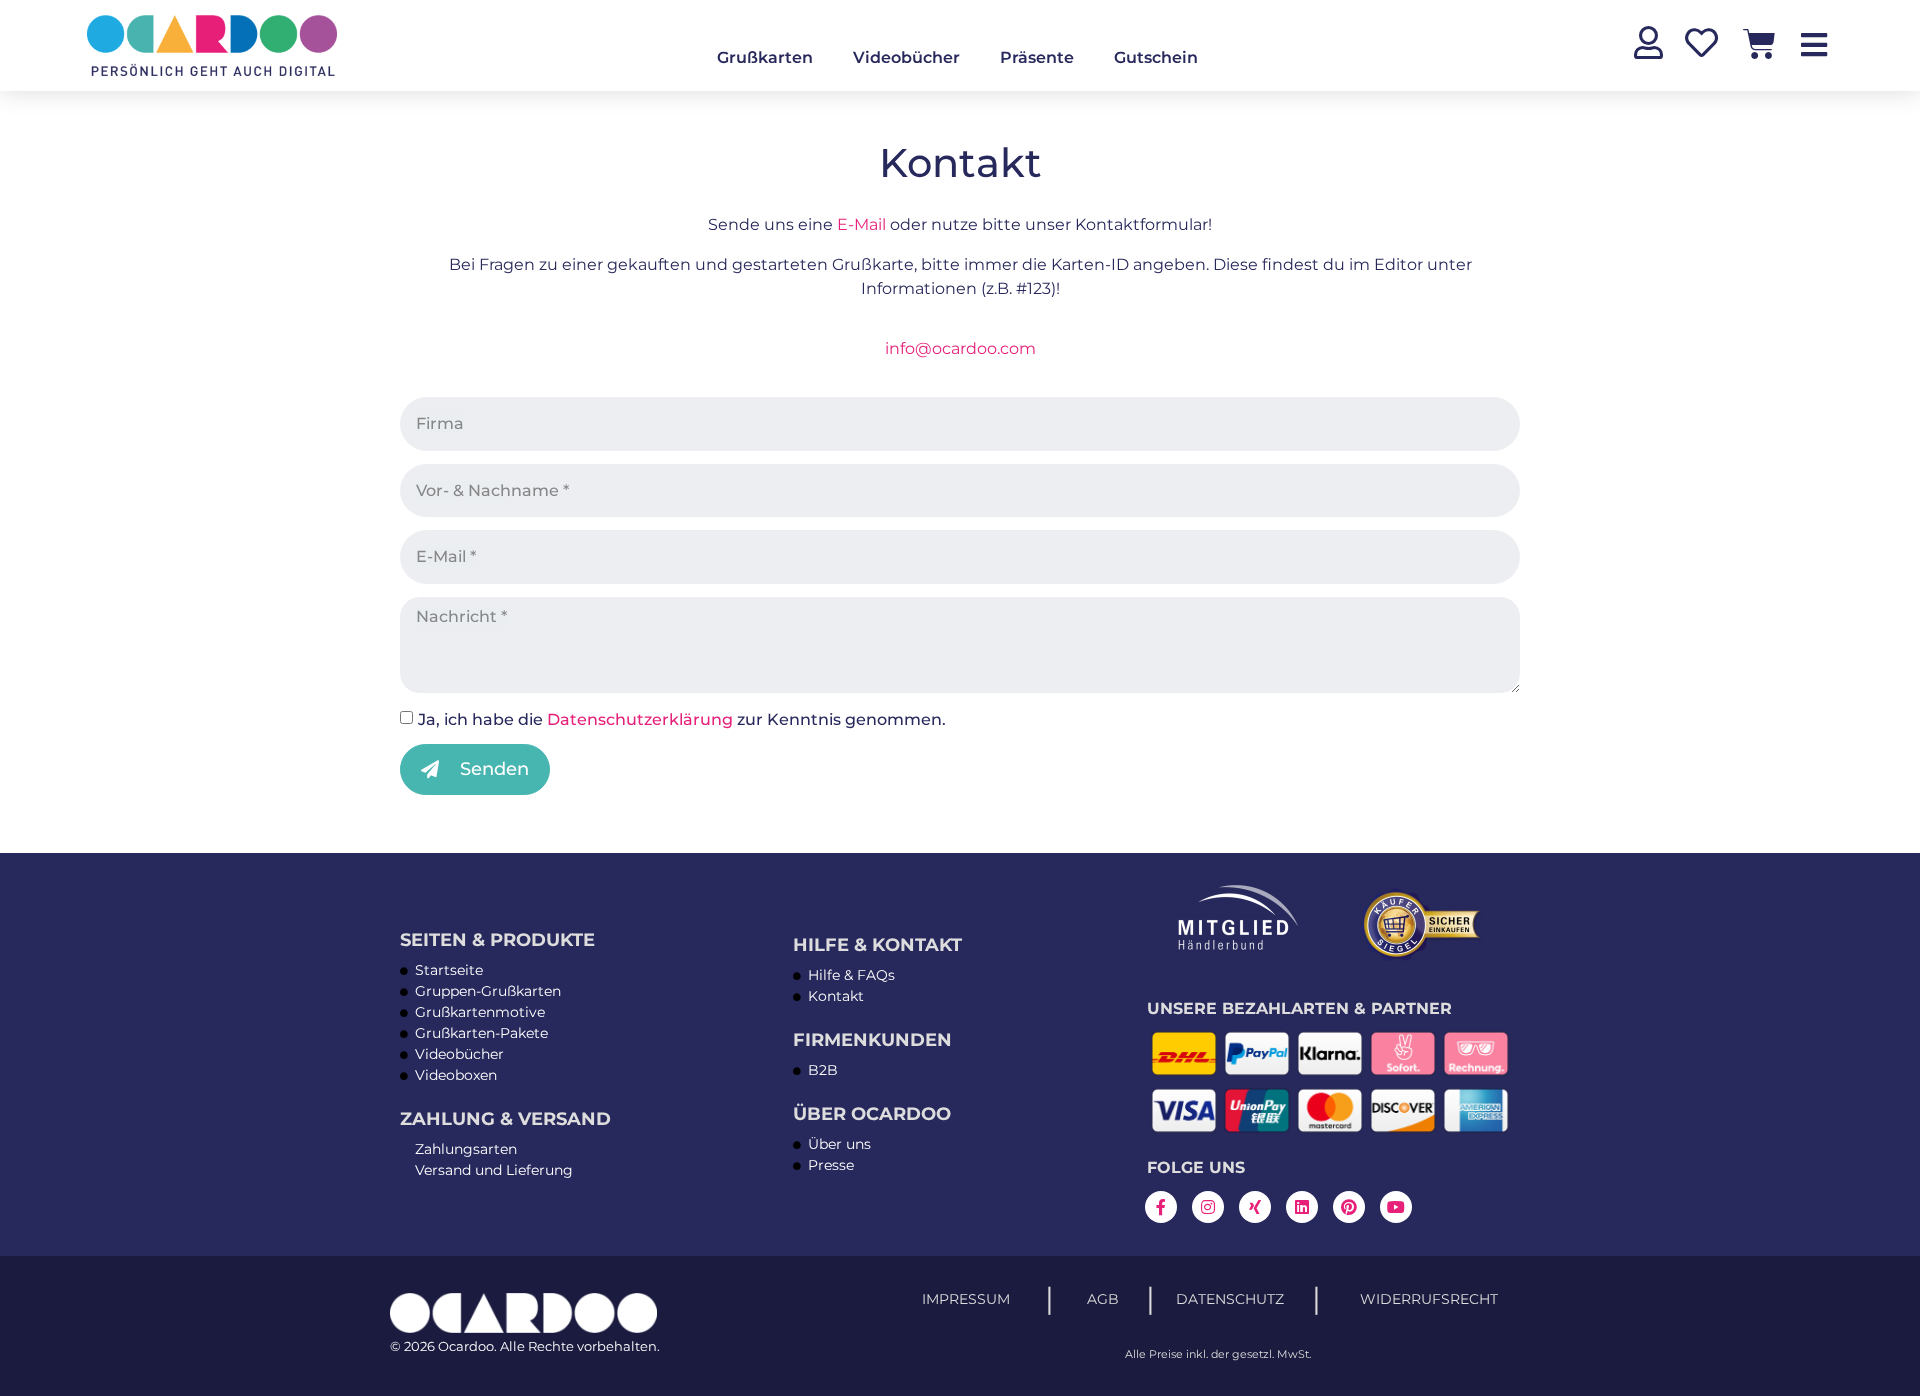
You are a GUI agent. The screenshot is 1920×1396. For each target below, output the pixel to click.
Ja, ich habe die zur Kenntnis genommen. (682, 719)
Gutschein (1156, 57)
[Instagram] (1208, 1207)
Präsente (1037, 57)
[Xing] (1255, 1207)
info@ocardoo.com (960, 348)
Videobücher (906, 57)
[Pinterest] (1349, 1207)
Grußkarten (765, 57)
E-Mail (861, 224)
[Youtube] (1396, 1207)
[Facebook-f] (1161, 1207)
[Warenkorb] (1759, 43)
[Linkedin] (1302, 1207)
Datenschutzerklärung (640, 719)
